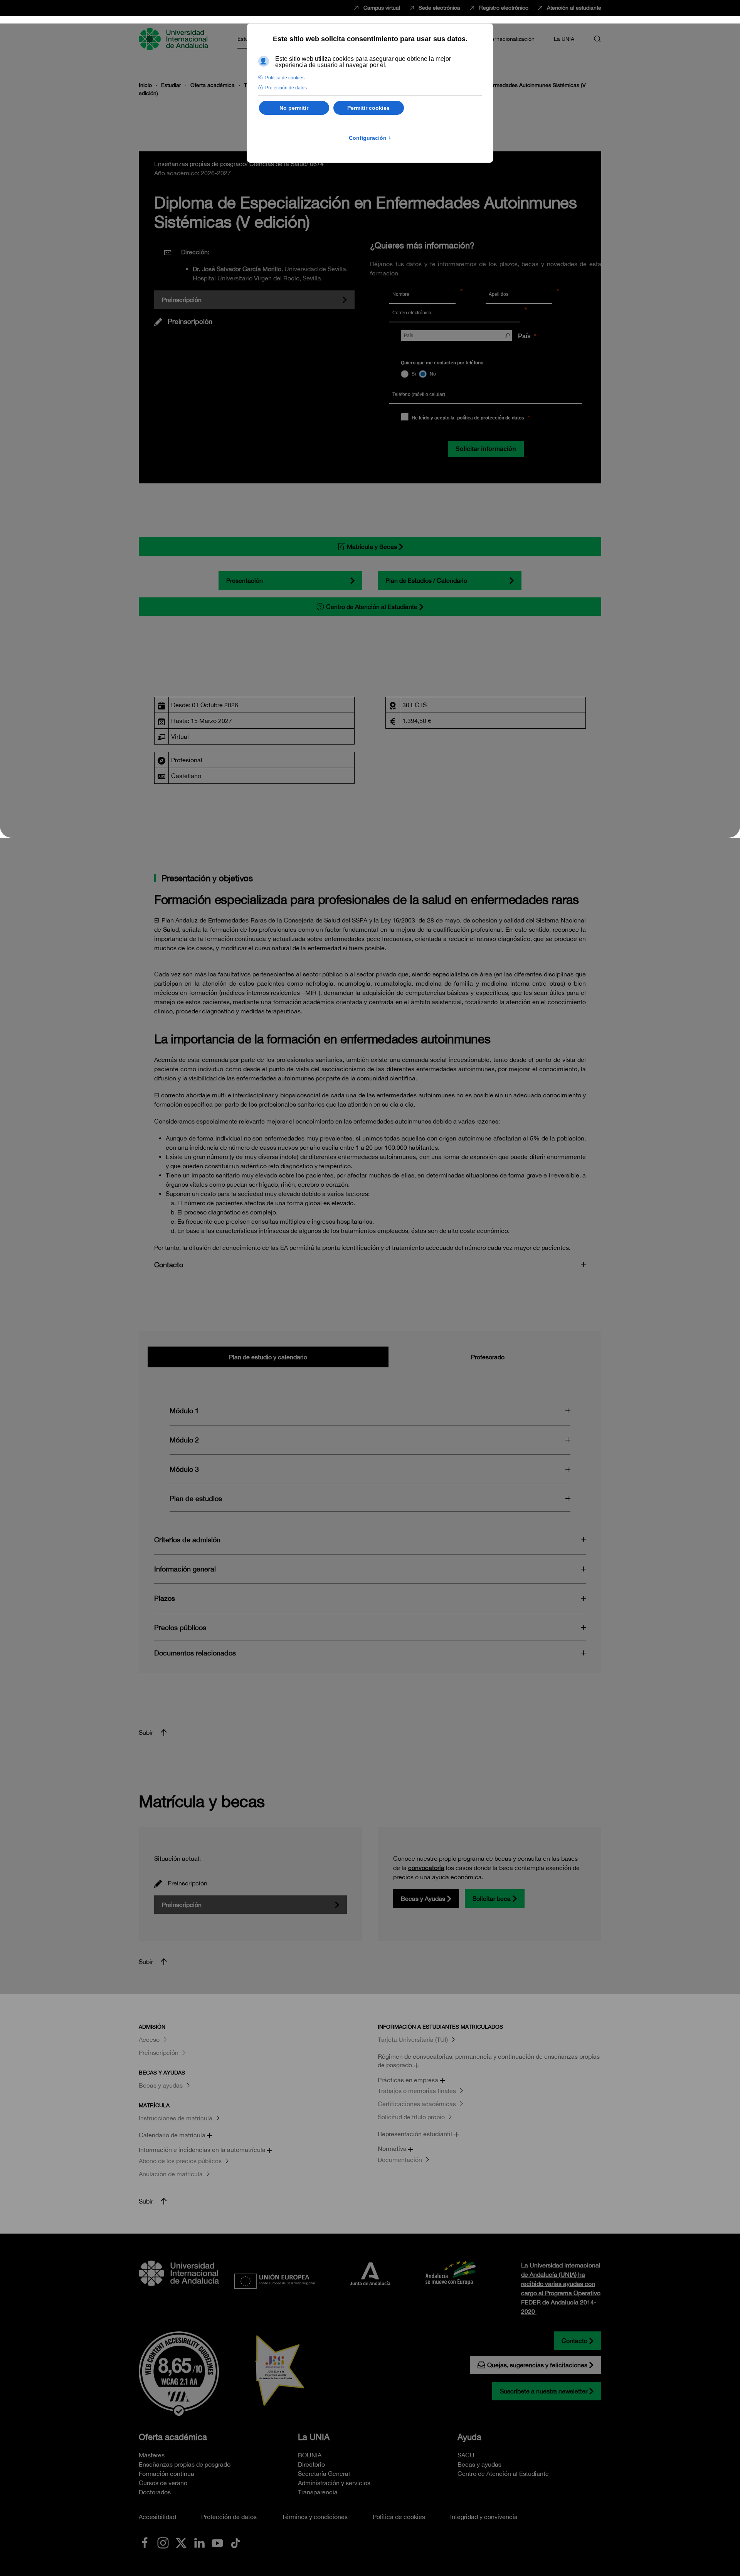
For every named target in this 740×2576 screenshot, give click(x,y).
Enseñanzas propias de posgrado (185, 2464)
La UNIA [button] (564, 39)
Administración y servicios (334, 2483)
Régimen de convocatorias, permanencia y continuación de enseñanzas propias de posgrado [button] (489, 2061)
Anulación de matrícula (171, 2174)
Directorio (311, 2464)
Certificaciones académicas (417, 2104)
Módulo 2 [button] (184, 1440)
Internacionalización (510, 39)
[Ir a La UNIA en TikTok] (235, 2542)
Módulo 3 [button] (184, 1469)
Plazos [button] (165, 1598)
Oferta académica (173, 2437)
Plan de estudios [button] (196, 1498)
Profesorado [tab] (488, 1357)
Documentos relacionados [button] (195, 1653)
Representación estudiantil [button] (416, 2134)
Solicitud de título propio (411, 2117)
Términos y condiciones (315, 2517)
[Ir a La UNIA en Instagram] (163, 2542)
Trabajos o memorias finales (417, 2091)
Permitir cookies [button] (368, 108)
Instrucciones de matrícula (176, 2118)
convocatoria (426, 1868)
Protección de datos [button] (286, 88)
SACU (466, 2455)
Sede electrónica (439, 8)
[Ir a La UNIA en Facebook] (145, 2542)
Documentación (400, 2160)
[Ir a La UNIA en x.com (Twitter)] (181, 2542)
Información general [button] (185, 1569)
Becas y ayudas (161, 2085)
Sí (414, 374)
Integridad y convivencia (484, 2517)
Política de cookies (399, 2517)
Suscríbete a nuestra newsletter (544, 2391)
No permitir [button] (294, 108)
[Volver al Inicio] (175, 39)
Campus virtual (382, 8)
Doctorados (155, 2492)
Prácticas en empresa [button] (409, 2080)
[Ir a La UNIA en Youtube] (217, 2542)
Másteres (152, 2455)
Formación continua (166, 2474)
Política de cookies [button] (285, 78)
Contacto (574, 2341)
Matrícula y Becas (372, 547)
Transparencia (318, 2492)
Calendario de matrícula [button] (173, 2135)
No (433, 374)
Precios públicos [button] (180, 1628)
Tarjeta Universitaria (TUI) (413, 2039)
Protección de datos (229, 2517)
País (524, 336)
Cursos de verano (163, 2483)
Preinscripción (182, 300)
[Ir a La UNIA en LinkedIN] (199, 2542)
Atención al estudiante (574, 8)
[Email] (551, 314)
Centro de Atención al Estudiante (372, 607)
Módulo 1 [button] (184, 1411)
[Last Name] (567, 295)
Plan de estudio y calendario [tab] (268, 1357)
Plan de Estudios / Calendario (426, 580)
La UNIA (314, 2437)
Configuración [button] (370, 138)
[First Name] (471, 295)
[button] (597, 39)
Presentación (245, 580)
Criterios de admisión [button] (187, 1540)
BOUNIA (310, 2455)
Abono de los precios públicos (180, 2161)
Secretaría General (324, 2474)
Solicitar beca (492, 1898)
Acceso (149, 2039)
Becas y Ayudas (423, 1898)
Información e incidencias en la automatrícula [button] (203, 2150)
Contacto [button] (169, 1265)
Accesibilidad (157, 2517)
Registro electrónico (504, 8)
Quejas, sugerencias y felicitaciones (537, 2365)
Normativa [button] (393, 2148)
